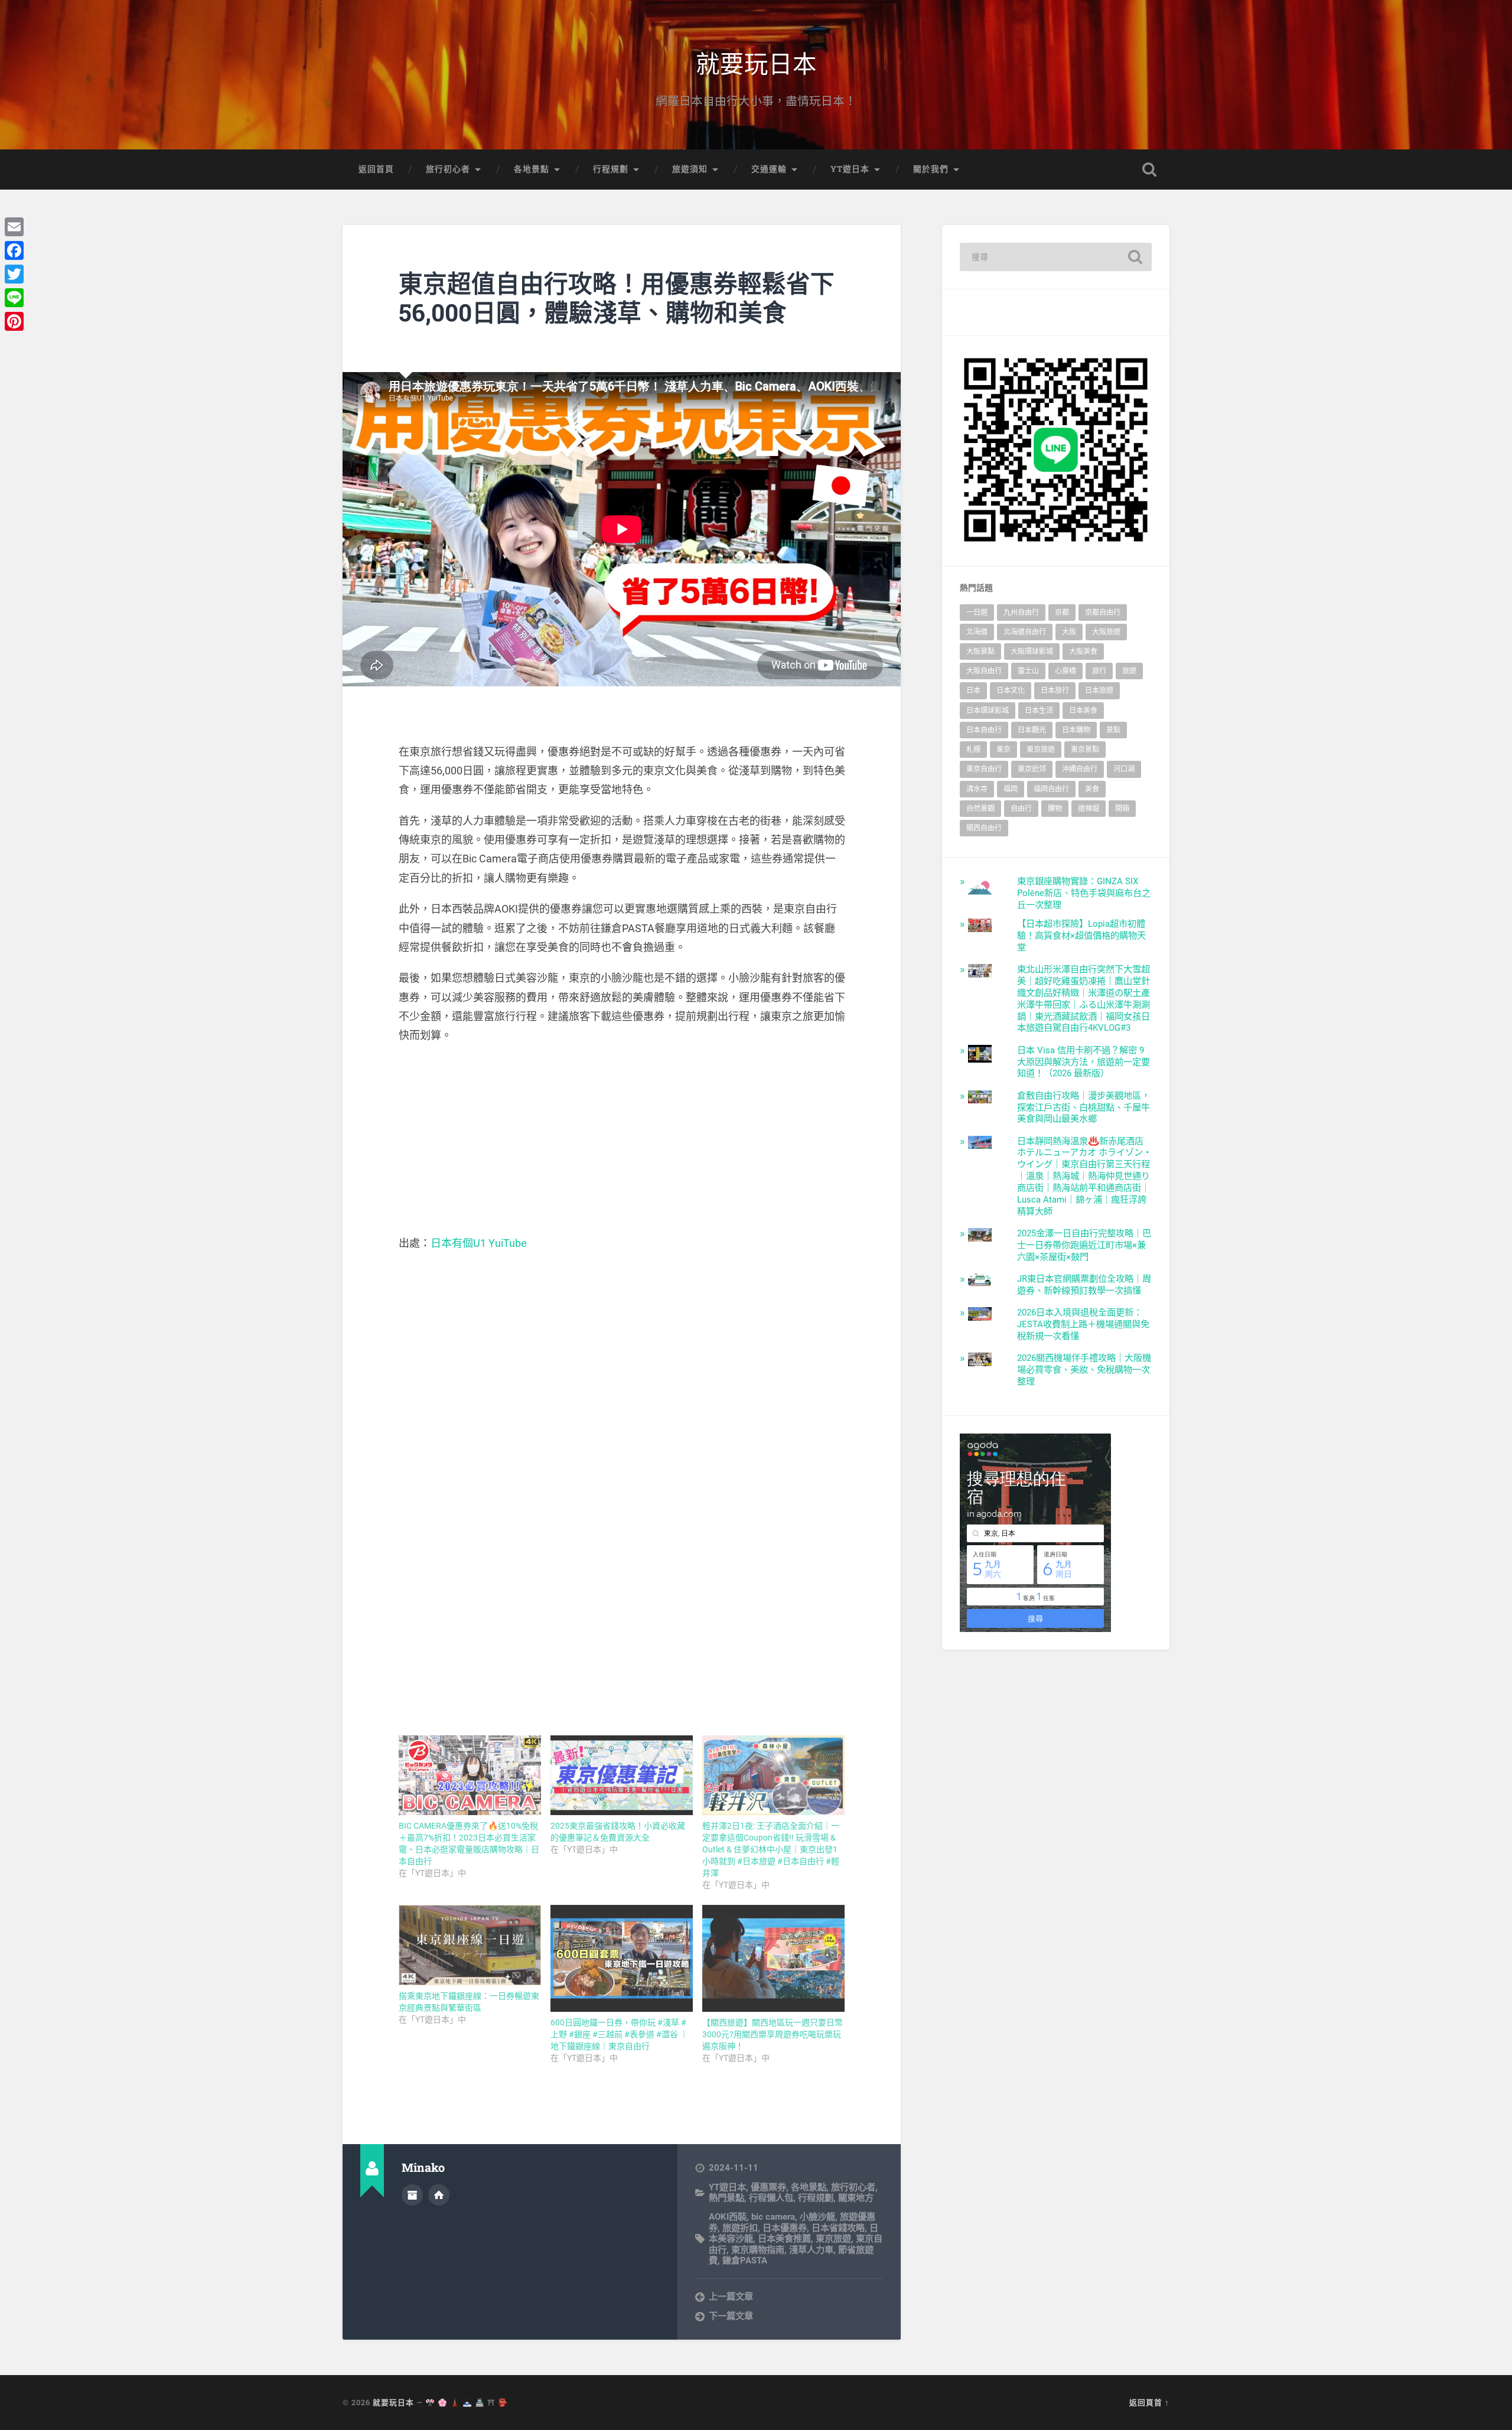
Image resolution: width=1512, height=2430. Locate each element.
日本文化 (1011, 690)
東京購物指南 (758, 2250)
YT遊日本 (850, 169)
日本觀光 (1032, 730)
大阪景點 (980, 652)
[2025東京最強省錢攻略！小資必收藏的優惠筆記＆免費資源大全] (622, 1776)
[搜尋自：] (1056, 257)
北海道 (977, 632)
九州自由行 (1021, 613)
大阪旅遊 (1106, 632)
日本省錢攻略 (838, 2228)
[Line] (14, 298)
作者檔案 (412, 2195)
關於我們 (931, 169)
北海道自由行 (1025, 632)
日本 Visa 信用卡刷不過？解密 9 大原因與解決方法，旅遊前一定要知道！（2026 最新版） (1084, 1062)
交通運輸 (769, 169)
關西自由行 (984, 828)
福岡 (1011, 789)
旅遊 (1129, 671)
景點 (1113, 730)
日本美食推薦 (784, 2239)
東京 (1003, 750)
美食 (1092, 789)
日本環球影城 (988, 711)
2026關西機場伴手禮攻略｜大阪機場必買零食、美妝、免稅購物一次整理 (1084, 1370)
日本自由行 (984, 730)
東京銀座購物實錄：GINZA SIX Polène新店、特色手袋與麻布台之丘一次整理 (1084, 893)
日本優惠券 (785, 2228)
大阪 (1069, 632)
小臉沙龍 (817, 2217)
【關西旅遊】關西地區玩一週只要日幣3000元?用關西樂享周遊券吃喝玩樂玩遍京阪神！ (773, 2034)
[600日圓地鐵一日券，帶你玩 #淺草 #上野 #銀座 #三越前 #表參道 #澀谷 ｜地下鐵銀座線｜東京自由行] (622, 1958)
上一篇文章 (731, 2297)
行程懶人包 (771, 2198)
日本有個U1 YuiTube (479, 1243)
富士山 (1028, 671)
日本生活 (1039, 711)
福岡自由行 (1051, 789)
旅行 (1099, 671)
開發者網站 (439, 2195)
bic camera (773, 2217)
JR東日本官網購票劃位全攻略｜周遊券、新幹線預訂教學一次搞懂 (1084, 1285)
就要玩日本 (756, 62)
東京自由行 (984, 769)
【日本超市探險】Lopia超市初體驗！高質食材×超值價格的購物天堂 (1081, 936)
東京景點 (1085, 750)
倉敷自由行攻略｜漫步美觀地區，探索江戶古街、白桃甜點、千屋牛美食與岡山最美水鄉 (1084, 1107)
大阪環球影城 (1032, 652)
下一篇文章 (731, 2316)
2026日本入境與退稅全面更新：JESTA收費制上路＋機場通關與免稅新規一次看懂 (1083, 1324)
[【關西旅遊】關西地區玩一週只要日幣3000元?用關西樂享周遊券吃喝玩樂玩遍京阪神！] (773, 1958)
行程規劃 (611, 169)
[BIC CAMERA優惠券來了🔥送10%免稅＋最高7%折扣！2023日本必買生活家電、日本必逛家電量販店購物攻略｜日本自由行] (470, 1776)
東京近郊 (1032, 769)
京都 (1062, 613)
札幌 (973, 750)
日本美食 (1083, 711)
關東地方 (856, 2198)
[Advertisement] (622, 1140)
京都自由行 (1103, 613)
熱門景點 (726, 2198)
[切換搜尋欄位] (1149, 170)
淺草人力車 (811, 2250)
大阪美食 (1083, 652)
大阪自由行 (984, 671)
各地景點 (532, 169)
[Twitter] (14, 274)
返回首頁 (376, 169)
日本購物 (1076, 730)
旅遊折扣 (740, 2228)
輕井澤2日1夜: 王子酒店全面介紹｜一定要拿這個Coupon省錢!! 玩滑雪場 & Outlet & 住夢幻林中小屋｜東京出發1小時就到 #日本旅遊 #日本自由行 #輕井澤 (771, 1849)
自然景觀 (980, 809)
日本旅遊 (1099, 690)
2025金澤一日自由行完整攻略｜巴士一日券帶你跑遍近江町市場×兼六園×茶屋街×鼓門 (1084, 1245)
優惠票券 (768, 2187)
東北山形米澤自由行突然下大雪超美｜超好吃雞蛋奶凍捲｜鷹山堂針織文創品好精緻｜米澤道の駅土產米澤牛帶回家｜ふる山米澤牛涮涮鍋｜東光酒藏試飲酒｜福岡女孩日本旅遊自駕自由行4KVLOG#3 (1084, 999)
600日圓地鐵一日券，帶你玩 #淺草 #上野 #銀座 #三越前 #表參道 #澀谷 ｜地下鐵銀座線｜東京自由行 (619, 2034)
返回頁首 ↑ (1149, 2402)
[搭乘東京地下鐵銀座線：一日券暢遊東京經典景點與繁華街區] (470, 1945)
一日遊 (977, 613)
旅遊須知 (690, 169)
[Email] (14, 227)
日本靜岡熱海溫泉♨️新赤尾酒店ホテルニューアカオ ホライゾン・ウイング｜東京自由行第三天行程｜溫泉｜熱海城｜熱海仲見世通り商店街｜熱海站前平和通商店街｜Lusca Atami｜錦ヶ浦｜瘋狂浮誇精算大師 (1084, 1176)
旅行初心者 (448, 169)
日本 (973, 690)
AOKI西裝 (728, 2217)
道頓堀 (1089, 809)
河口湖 (1124, 769)
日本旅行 (1055, 690)
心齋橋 (1065, 671)
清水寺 (977, 789)
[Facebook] (14, 250)
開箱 (1122, 809)
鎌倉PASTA (745, 2260)
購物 (1055, 809)
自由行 (1021, 809)
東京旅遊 (833, 2239)
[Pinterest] (14, 321)
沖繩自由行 (1080, 769)
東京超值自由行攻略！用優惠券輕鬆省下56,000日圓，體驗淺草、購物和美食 (617, 298)
